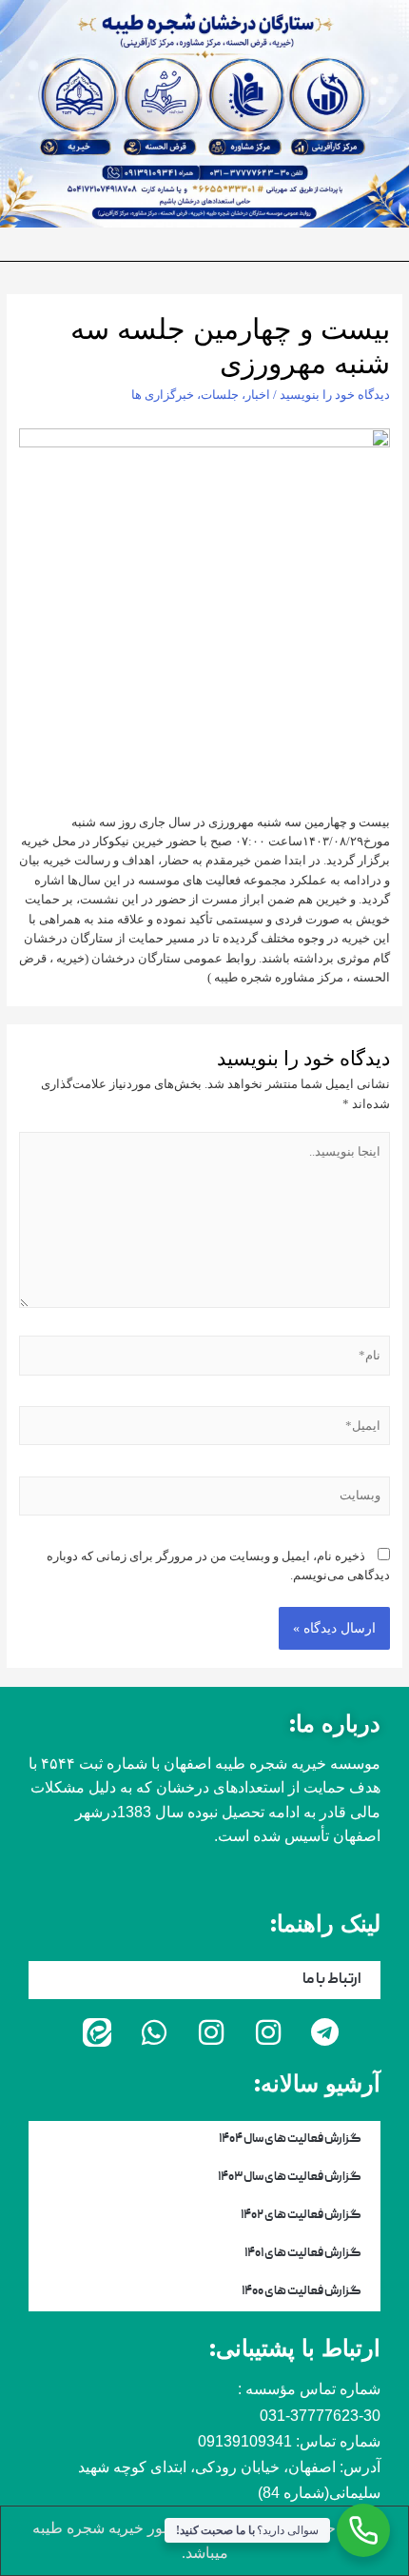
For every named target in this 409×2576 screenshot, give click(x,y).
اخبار (258, 395)
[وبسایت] (205, 1500)
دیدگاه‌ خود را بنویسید (335, 395)
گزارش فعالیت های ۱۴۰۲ (301, 2216)
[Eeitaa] (97, 2032)
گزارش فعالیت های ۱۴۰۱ (303, 2254)
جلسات (220, 395)
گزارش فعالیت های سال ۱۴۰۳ (290, 2178)
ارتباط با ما (332, 1980)
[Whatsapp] (154, 2032)
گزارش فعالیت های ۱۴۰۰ (302, 2292)
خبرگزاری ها (163, 395)
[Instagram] (268, 2032)
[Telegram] (325, 2032)
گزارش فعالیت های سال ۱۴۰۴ (290, 2140)
